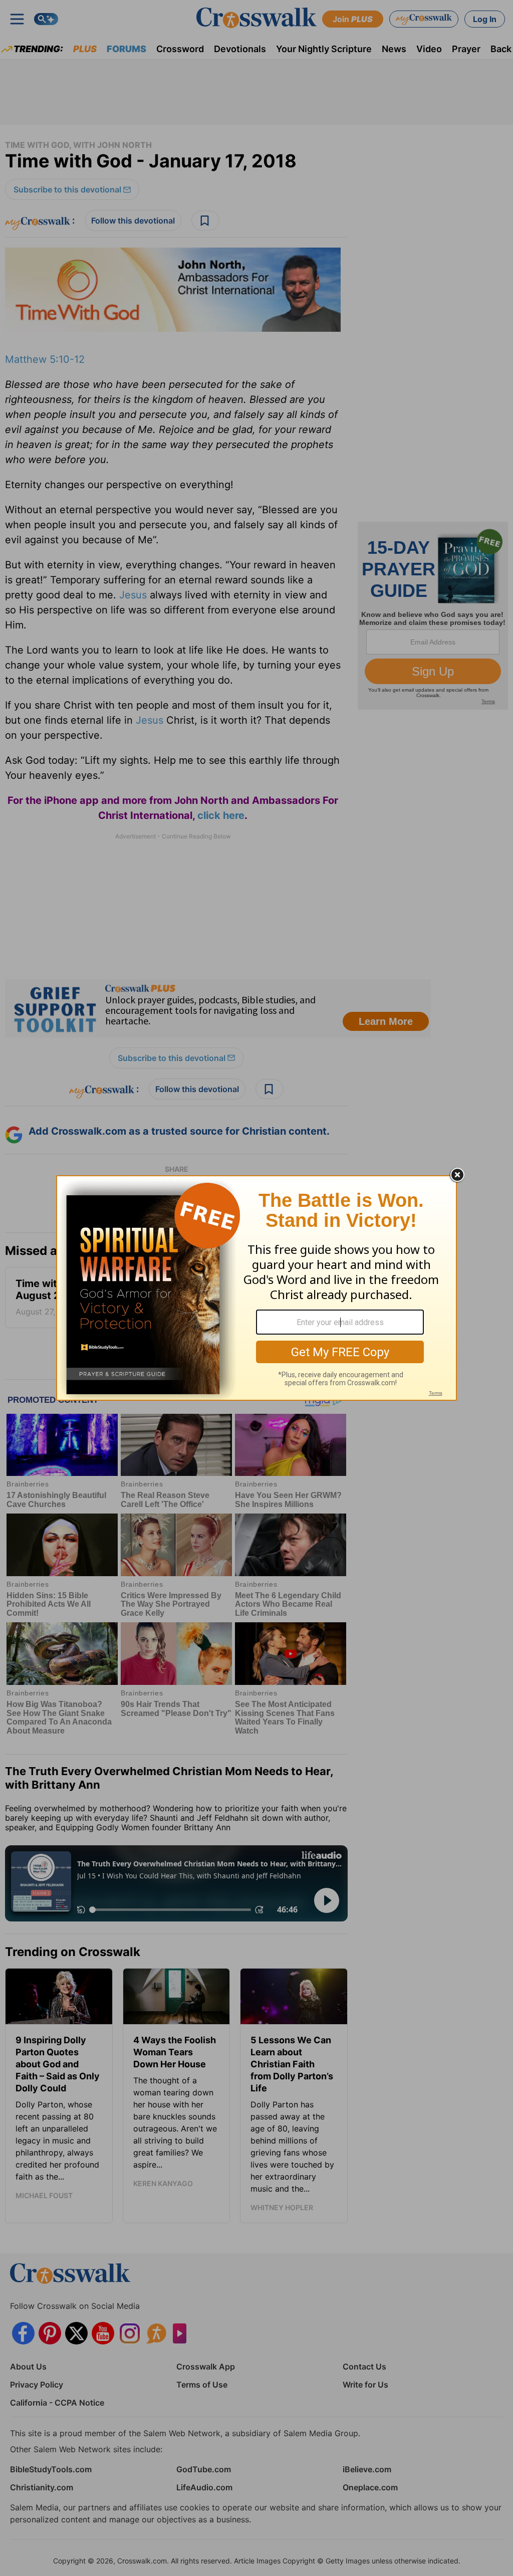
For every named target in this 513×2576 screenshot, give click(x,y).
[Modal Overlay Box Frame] (256, 1288)
